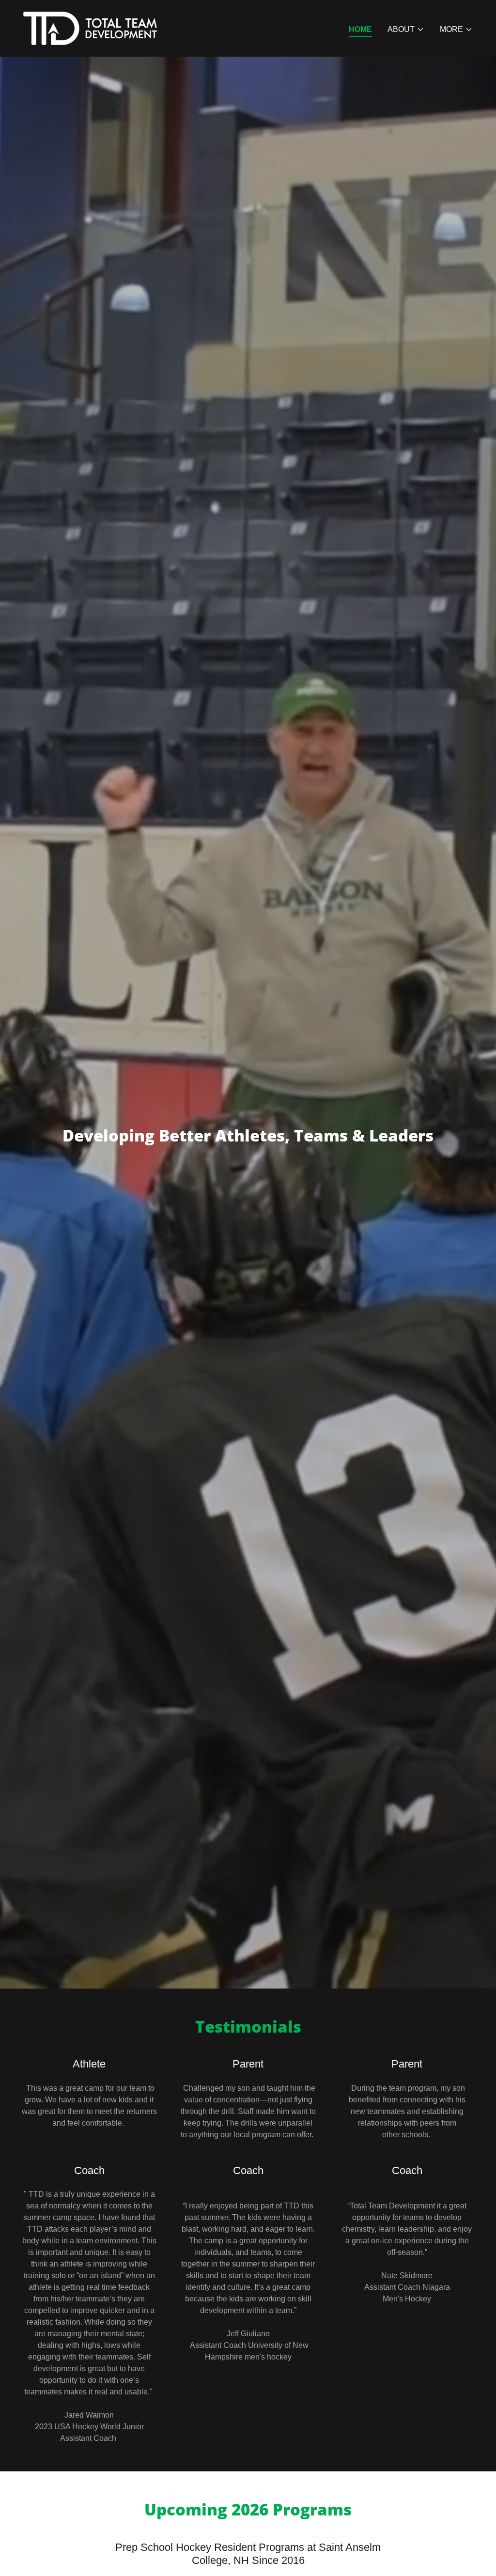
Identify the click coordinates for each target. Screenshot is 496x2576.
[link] (90, 28)
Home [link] (360, 29)
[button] (406, 30)
